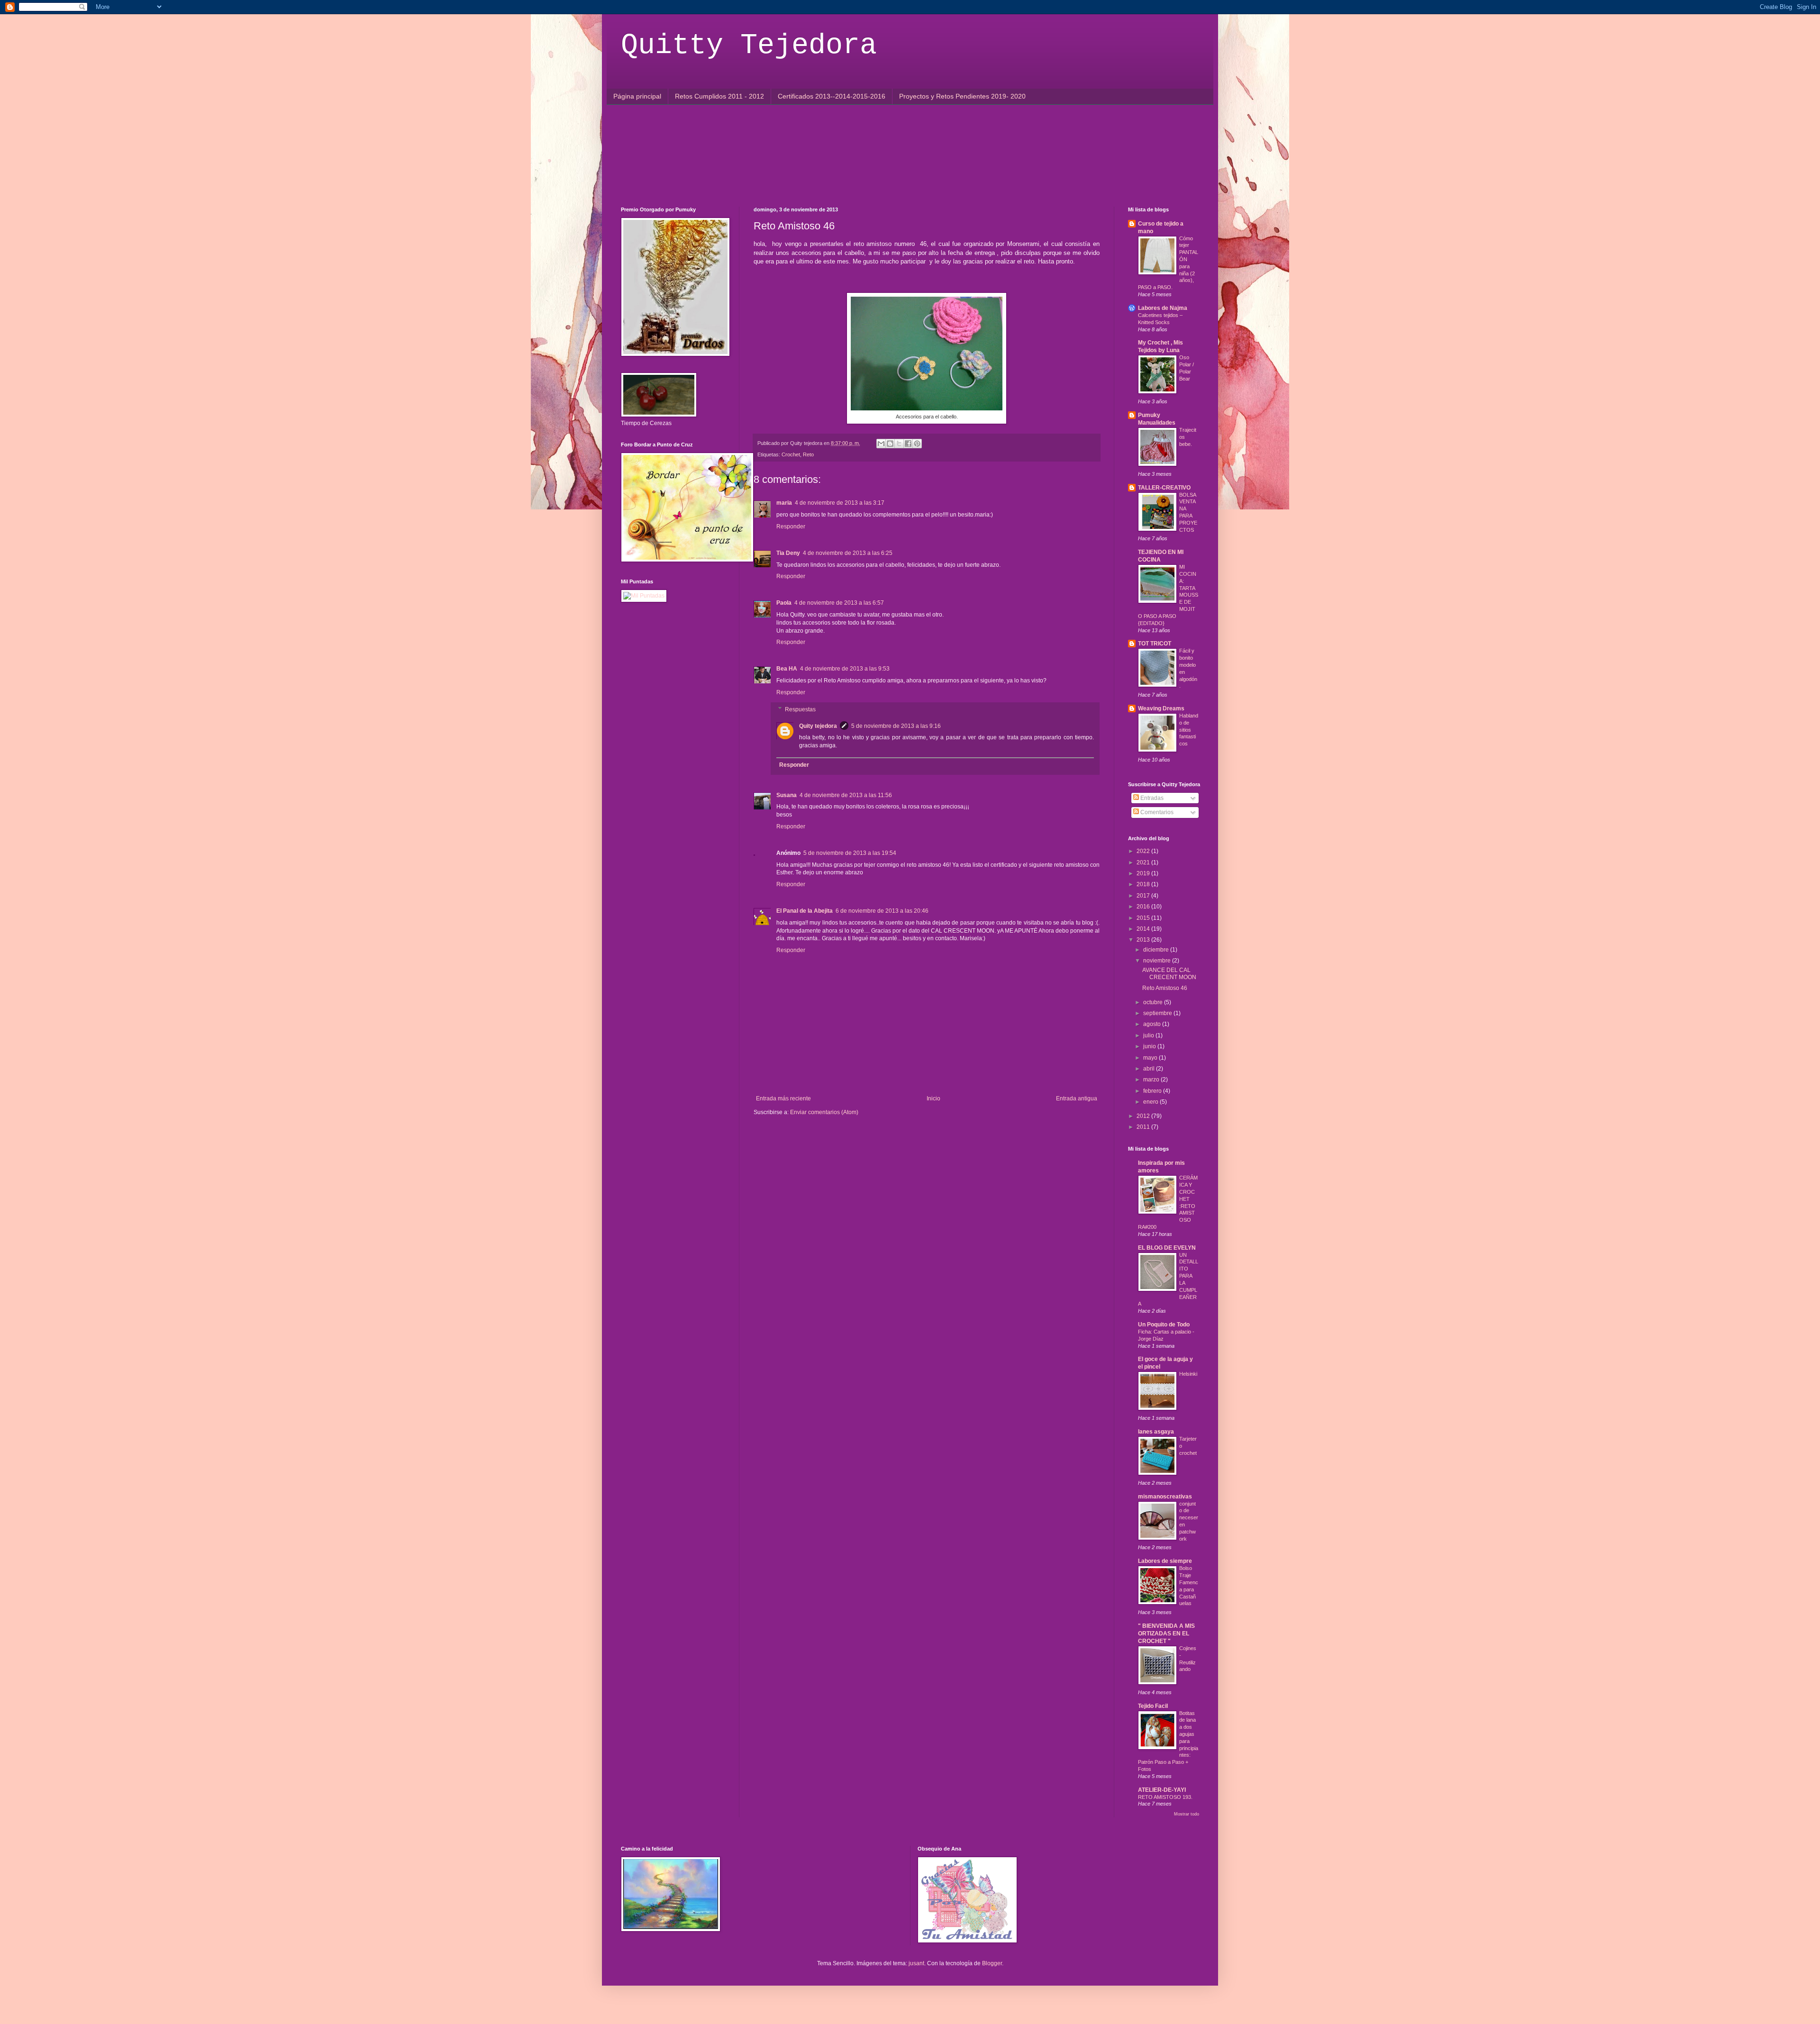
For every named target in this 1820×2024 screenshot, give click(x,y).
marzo (1152, 1080)
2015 (1144, 918)
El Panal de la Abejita (805, 911)
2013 (1144, 940)
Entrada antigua (1077, 1098)
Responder (791, 526)
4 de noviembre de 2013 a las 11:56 (846, 795)
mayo (1151, 1058)
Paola (784, 603)
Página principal (637, 96)
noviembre (1158, 961)
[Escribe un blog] (890, 444)
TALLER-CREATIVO (1164, 488)
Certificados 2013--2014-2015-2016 (832, 96)
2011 (1144, 1127)
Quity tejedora (818, 726)
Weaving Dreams (1161, 708)
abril (1150, 1069)
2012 (1144, 1116)
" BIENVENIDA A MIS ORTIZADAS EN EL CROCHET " (1166, 1634)
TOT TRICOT (1155, 644)
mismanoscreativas (1165, 1497)
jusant (916, 1963)
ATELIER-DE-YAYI (1162, 1790)
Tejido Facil (1153, 1706)
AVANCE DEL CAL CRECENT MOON (1169, 973)
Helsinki (1188, 1374)
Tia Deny (788, 553)
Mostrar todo (1187, 1814)
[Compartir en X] (899, 444)
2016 (1144, 907)
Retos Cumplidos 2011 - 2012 (719, 96)
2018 (1144, 884)
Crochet (791, 454)
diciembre (1157, 950)
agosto (1153, 1024)
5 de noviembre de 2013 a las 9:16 (896, 726)
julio (1149, 1035)
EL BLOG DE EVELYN (1167, 1248)
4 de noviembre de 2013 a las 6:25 (848, 553)
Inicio (933, 1098)
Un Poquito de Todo (1164, 1325)
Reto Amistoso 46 (1165, 988)
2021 (1144, 862)
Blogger (992, 1963)
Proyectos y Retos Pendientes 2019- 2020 (962, 96)
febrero (1153, 1091)
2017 (1144, 896)
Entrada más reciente (783, 1098)
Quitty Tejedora (749, 45)
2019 (1144, 873)
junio (1150, 1046)
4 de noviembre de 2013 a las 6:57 (839, 603)
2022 (1144, 851)
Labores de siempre (1165, 1561)
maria (784, 503)
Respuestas (800, 709)
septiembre (1158, 1013)
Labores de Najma (1163, 308)
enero (1151, 1102)
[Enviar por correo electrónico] (881, 444)
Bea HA (787, 669)
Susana (787, 795)
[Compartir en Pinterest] (917, 444)
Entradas (1151, 798)
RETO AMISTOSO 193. (1165, 1797)
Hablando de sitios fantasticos (1189, 730)
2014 (1144, 929)
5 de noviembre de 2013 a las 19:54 (850, 853)
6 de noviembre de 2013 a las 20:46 (882, 911)
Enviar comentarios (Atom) (824, 1112)
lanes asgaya (1156, 1432)
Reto (808, 454)
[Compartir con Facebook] (908, 444)
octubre (1154, 1002)
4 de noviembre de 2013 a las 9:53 (845, 669)
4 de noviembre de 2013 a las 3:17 (840, 503)
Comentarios (1156, 812)
